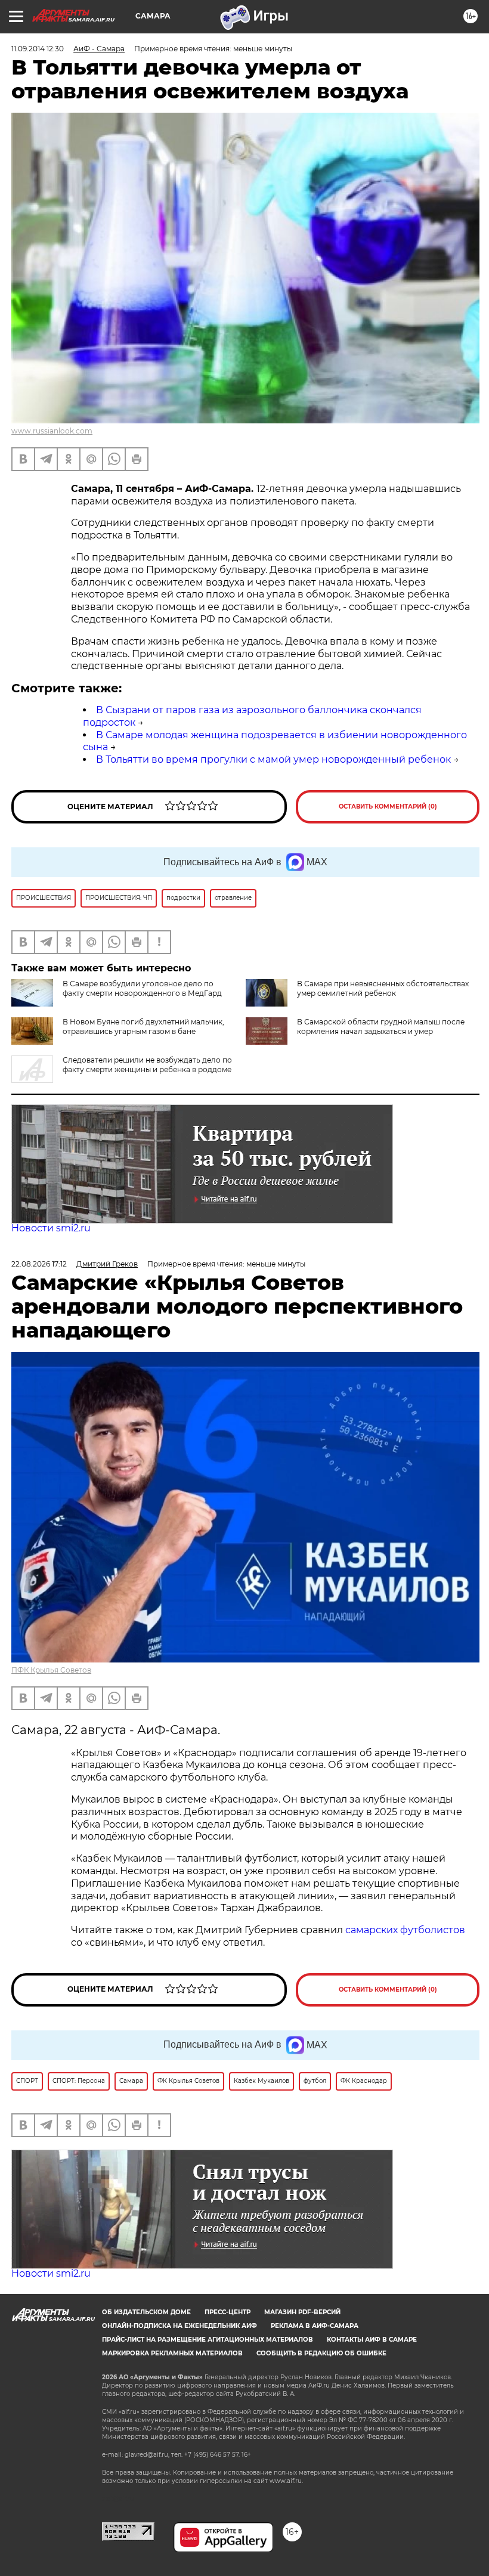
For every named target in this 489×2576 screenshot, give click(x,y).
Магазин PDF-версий (302, 2312)
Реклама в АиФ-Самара (315, 2326)
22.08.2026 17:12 (39, 1264)
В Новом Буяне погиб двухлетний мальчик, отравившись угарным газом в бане (143, 1027)
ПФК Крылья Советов (51, 1670)
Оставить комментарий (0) (388, 806)
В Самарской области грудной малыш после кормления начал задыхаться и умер (381, 1027)
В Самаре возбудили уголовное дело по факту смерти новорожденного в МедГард (142, 988)
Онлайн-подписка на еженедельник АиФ (179, 2326)
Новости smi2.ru (51, 1228)
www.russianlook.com (52, 431)
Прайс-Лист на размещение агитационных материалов (208, 2340)
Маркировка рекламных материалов (172, 2353)
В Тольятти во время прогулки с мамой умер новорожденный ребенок (273, 759)
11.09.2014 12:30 (38, 49)
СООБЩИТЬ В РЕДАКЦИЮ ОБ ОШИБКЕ (321, 2353)
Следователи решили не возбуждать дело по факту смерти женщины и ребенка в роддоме (147, 1065)
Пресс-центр (228, 2312)
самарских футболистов (405, 1930)
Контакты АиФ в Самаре (372, 2340)
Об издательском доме (146, 2312)
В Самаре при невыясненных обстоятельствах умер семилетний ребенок (383, 988)
